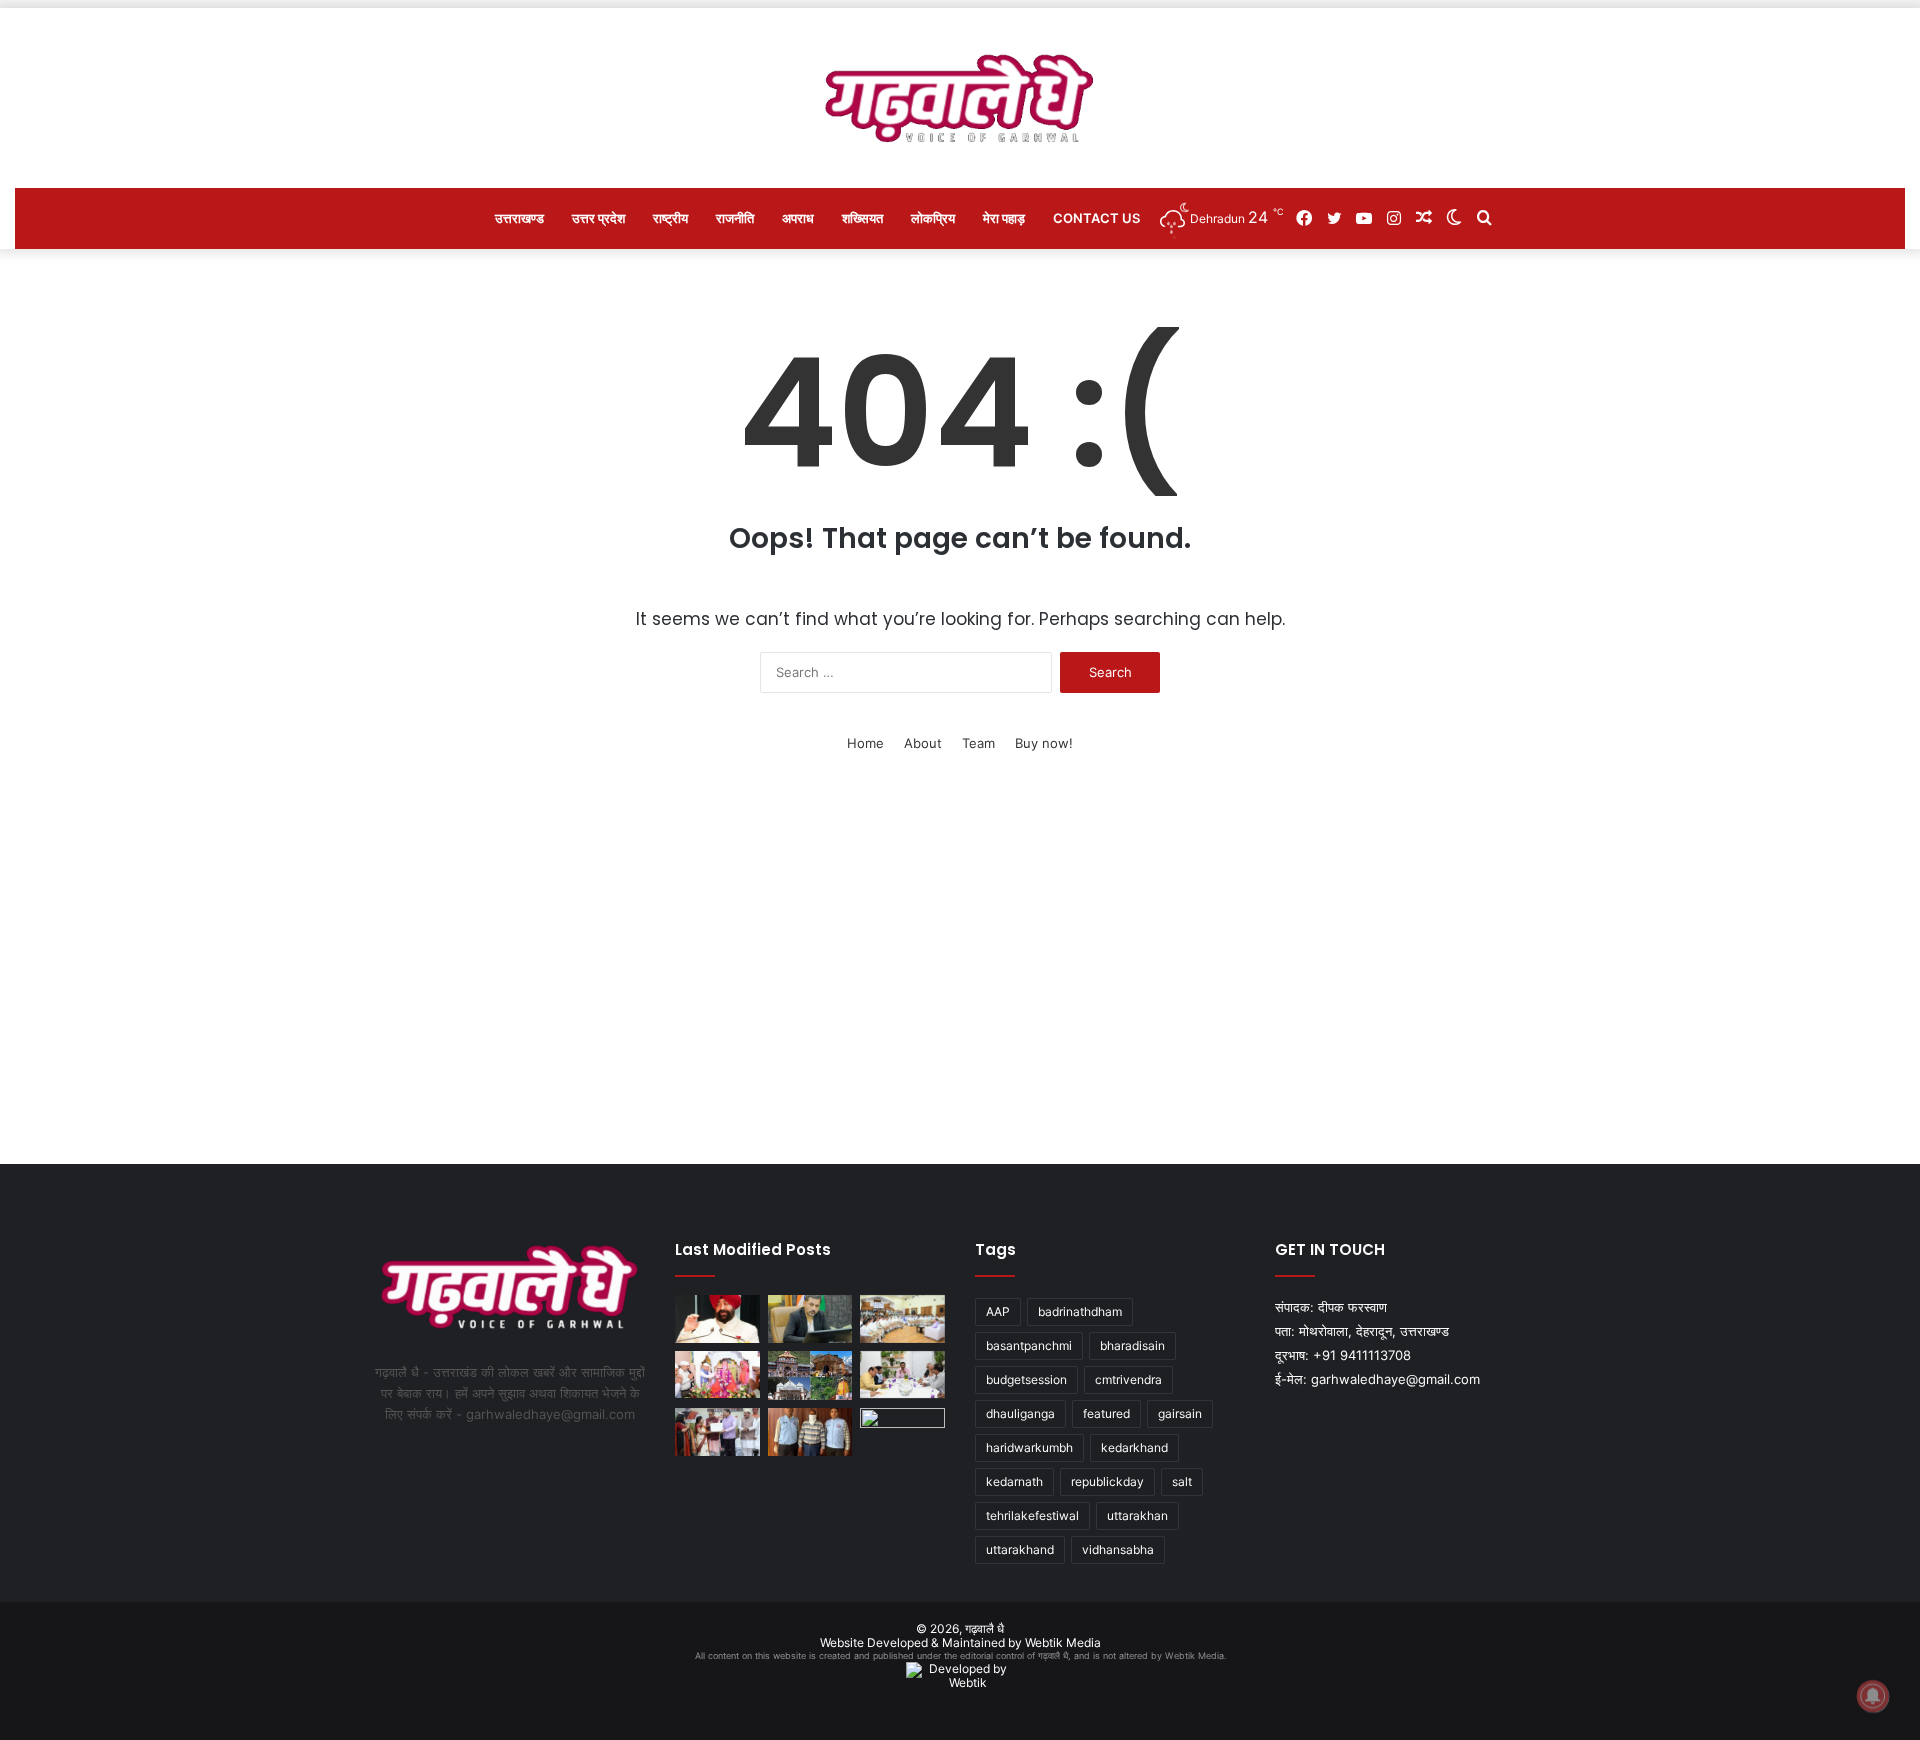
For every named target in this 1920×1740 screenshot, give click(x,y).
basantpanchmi (1029, 1345)
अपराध (798, 218)
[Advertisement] (960, 974)
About (923, 743)
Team (978, 743)
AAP (998, 1311)
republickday (1107, 1481)
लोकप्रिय (933, 218)
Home (865, 743)
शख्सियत (862, 218)
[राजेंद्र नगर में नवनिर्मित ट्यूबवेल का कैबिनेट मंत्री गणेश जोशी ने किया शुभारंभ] (902, 1432)
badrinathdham (1080, 1311)
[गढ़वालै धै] (960, 98)
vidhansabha (1118, 1549)
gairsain (1180, 1413)
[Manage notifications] (1873, 1696)
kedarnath (1014, 1481)
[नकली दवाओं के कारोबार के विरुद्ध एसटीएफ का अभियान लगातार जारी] (810, 1432)
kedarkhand (1134, 1447)
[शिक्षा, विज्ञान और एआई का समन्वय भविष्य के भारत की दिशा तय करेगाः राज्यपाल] (717, 1319)
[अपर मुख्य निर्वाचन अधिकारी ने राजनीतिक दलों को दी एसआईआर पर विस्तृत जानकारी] (902, 1375)
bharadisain (1132, 1345)
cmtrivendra (1128, 1379)
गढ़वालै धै (984, 1628)
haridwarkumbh (1029, 1447)
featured (1106, 1413)
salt (1182, 1481)
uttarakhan (1137, 1515)
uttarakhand (1020, 1549)
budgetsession (1026, 1379)
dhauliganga (1020, 1413)
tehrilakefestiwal (1032, 1515)
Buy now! (1044, 743)
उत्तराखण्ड (519, 218)
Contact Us (1096, 218)
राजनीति (735, 218)
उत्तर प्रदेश (598, 218)
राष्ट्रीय (670, 218)
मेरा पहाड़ (1004, 218)
